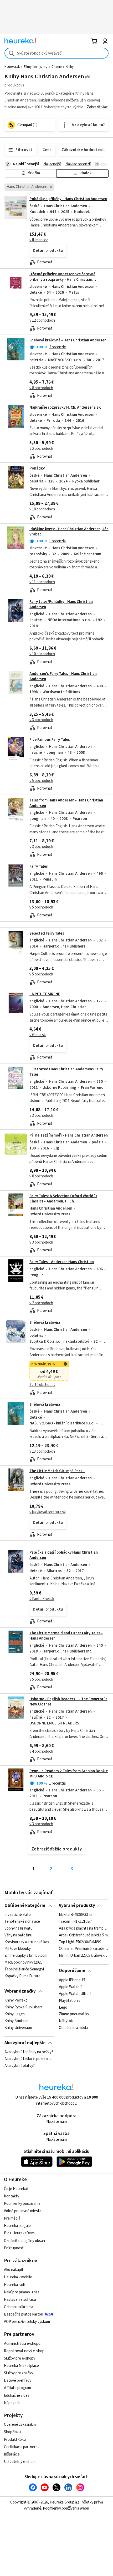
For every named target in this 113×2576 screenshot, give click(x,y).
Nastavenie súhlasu (20, 2300)
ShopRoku (12, 2432)
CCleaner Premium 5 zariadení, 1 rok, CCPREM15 (84, 1949)
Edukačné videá (17, 2396)
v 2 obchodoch (41, 449)
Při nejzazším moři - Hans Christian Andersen (69, 1135)
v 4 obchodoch (41, 1751)
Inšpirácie (12, 2454)
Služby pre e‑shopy (20, 2358)
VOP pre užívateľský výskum (27, 2322)
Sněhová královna (45, 1323)
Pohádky (37, 468)
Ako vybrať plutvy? (20, 2066)
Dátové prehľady (18, 2381)
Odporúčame (72, 1971)
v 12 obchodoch (42, 320)
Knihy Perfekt (16, 2000)
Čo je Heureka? (16, 2189)
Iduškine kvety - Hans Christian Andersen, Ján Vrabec (69, 532)
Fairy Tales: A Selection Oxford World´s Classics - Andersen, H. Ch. (63, 1199)
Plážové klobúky (18, 1949)
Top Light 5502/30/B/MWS (80, 1942)
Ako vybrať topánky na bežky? (29, 2052)
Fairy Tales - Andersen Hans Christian (62, 1262)
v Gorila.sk (38, 1035)
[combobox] (56, 53)
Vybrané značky (20, 1991)
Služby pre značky (19, 2373)
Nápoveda (12, 2403)
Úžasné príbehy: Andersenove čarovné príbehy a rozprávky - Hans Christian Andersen (62, 279)
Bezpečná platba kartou (24, 2314)
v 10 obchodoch (42, 509)
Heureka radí (14, 2285)
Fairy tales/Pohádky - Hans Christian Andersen (61, 604)
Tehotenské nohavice (22, 1922)
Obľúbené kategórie (25, 1906)
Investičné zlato (18, 1915)
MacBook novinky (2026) (24, 1963)
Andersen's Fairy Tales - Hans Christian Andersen (63, 676)
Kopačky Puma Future (22, 1976)
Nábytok (66, 2021)
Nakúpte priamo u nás (22, 2292)
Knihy (70, 67)
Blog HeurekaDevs (19, 2233)
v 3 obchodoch (41, 720)
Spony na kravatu (19, 1929)
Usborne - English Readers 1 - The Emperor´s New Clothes (68, 1702)
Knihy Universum (18, 2028)
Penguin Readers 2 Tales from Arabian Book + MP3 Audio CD (69, 1774)
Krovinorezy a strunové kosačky (29, 1942)
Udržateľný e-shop (19, 2462)
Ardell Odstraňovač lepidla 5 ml (84, 1935)
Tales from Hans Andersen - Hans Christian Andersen (66, 803)
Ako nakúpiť (14, 2270)
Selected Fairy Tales (47, 933)
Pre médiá (12, 2218)
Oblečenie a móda (73, 2028)
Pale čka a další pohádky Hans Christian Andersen (64, 1555)
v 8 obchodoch (41, 388)
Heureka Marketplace (21, 2366)
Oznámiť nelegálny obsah (24, 2241)
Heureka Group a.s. (65, 2502)
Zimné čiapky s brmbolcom (26, 1956)
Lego (63, 2007)
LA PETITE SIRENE (45, 994)
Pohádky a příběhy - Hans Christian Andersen (68, 199)
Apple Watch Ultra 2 (75, 1994)
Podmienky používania (22, 2204)
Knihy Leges (15, 2014)
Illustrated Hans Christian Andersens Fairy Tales (66, 1072)
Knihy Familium (16, 2021)
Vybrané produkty (77, 1906)
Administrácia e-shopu (22, 2344)
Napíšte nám (56, 2122)
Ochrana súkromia (19, 2307)
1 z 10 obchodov (42, 1385)
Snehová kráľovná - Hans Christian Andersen (68, 340)
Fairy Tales (39, 866)
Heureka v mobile (18, 2277)
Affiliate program (17, 2388)
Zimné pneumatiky (74, 2014)
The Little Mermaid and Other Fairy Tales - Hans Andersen (66, 1636)
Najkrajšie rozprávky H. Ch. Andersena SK (65, 407)
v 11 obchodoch (42, 582)
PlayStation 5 (70, 2000)
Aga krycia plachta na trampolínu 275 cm (84, 1929)
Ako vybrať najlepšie (25, 2043)
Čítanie (56, 67)
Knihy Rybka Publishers (24, 2007)
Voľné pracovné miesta (23, 2211)
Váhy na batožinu (18, 1935)
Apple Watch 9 (71, 1987)
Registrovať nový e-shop (24, 2351)
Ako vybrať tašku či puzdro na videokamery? (29, 2059)
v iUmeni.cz (39, 240)
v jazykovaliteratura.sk (48, 1512)
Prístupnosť (14, 2248)
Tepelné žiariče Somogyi (24, 1969)
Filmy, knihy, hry (36, 67)
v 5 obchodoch (41, 781)
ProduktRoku (15, 2440)
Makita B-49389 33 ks (76, 1915)
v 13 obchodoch (42, 1451)
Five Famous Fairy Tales (50, 740)
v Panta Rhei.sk (42, 1599)
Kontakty (12, 2196)
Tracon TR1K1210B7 (75, 1922)
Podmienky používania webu (66, 2508)
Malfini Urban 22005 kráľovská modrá (84, 1956)
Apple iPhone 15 (72, 1980)
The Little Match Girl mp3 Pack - (57, 1471)
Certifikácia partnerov (22, 2447)
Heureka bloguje (17, 2226)
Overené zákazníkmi (20, 2425)
